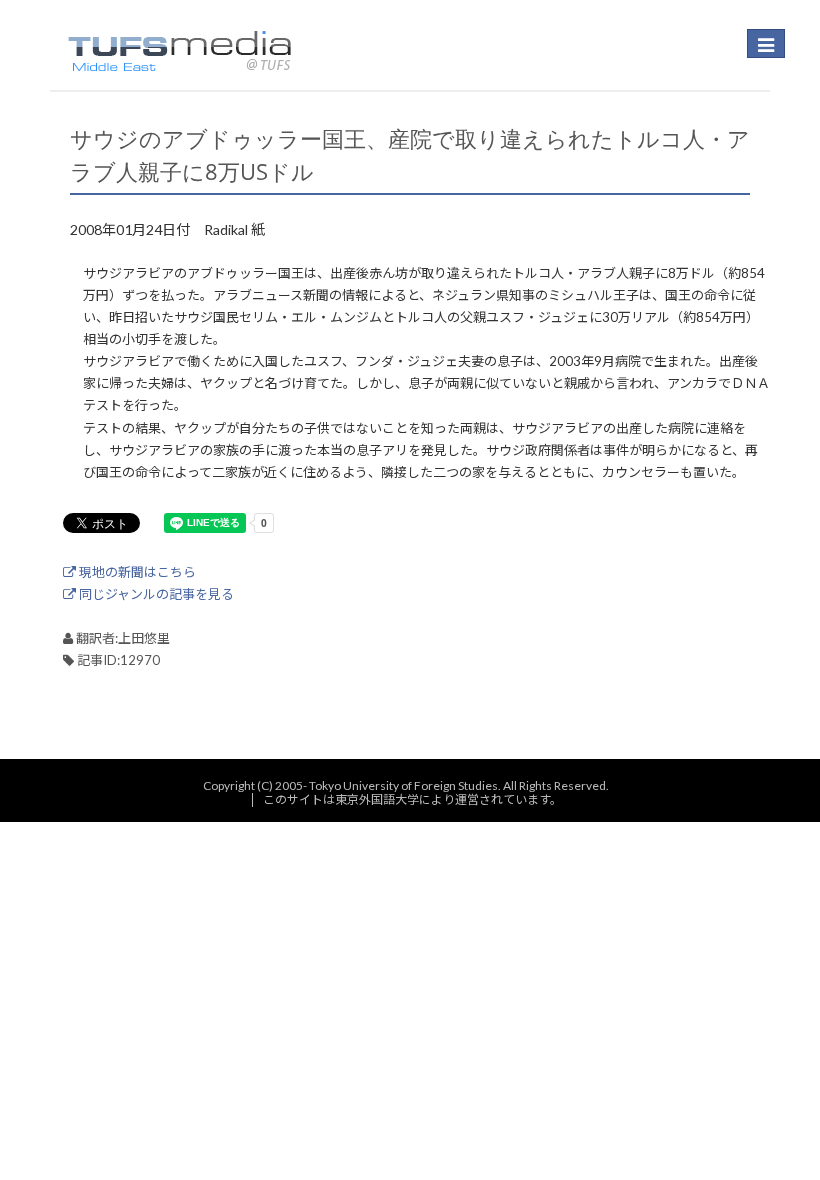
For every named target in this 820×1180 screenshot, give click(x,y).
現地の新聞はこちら (136, 572)
